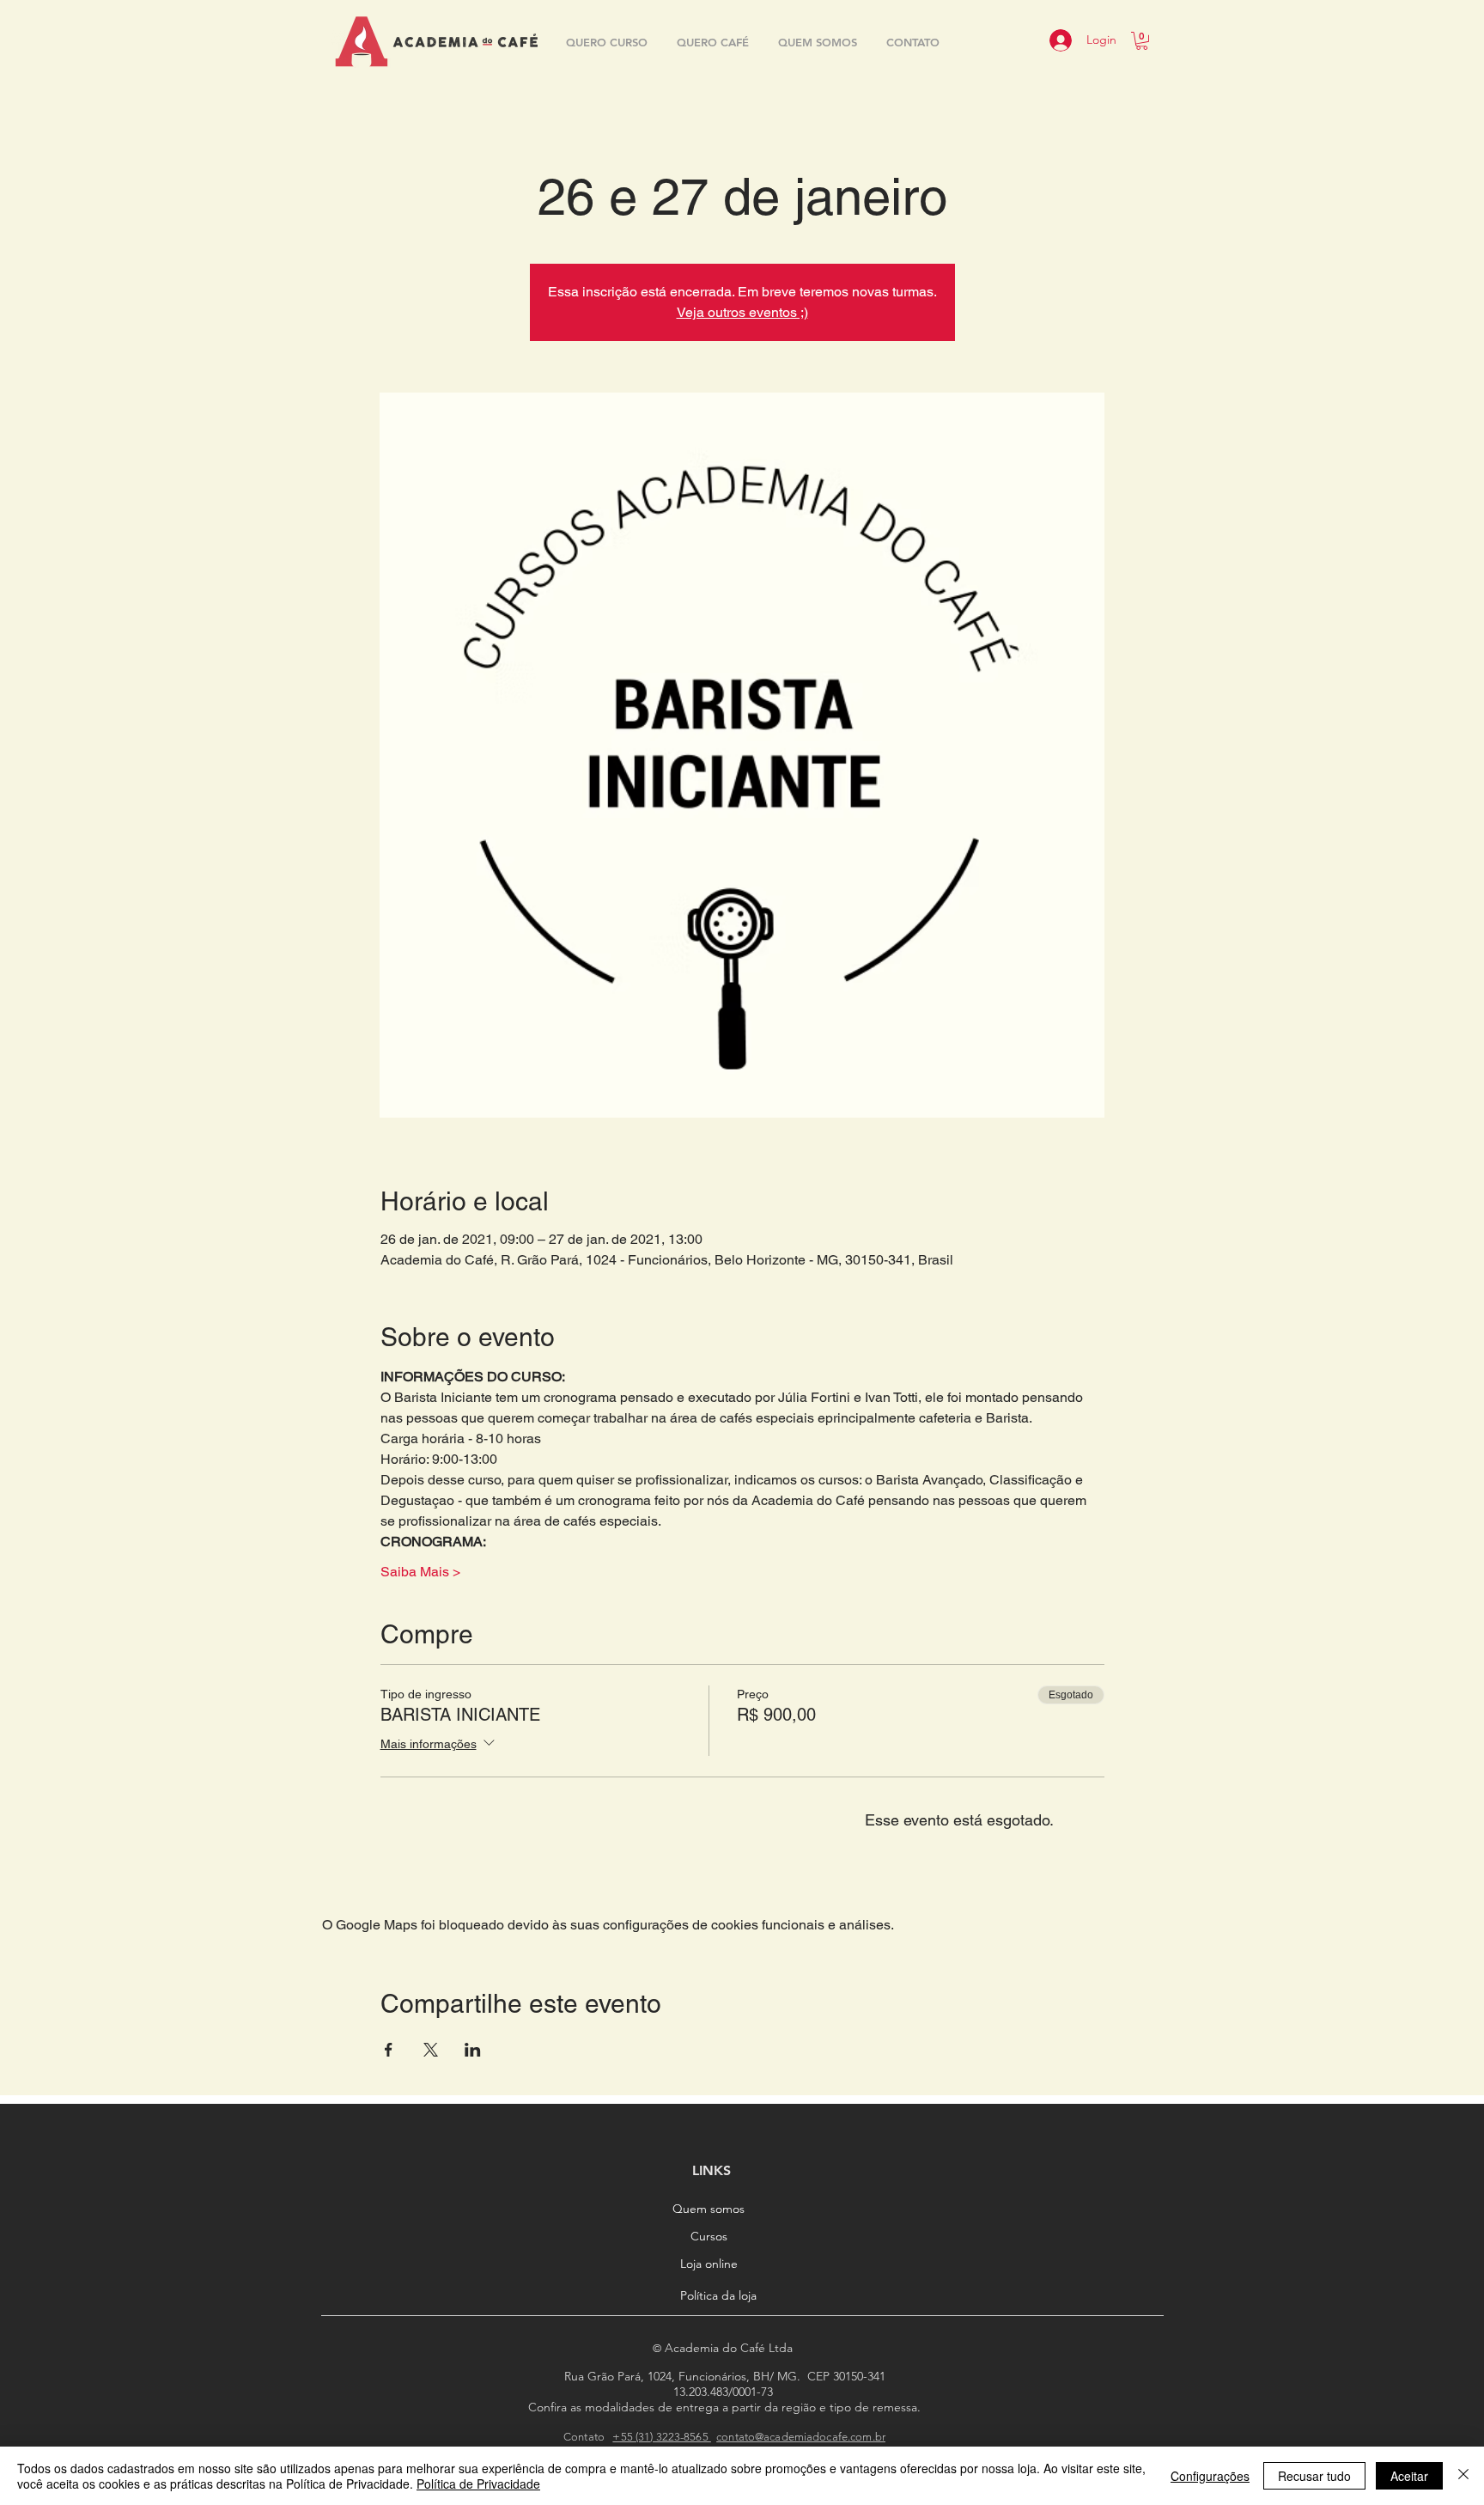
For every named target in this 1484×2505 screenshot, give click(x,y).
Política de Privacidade (478, 2484)
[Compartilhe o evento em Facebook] (389, 2050)
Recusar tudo (1314, 2476)
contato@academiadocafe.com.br (801, 2437)
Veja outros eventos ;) (742, 312)
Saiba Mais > (420, 1572)
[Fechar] (1463, 2476)
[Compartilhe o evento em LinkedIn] (473, 2050)
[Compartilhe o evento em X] (431, 2050)
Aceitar (1409, 2476)
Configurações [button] (1210, 2476)
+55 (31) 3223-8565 (661, 2437)
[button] (1142, 41)
